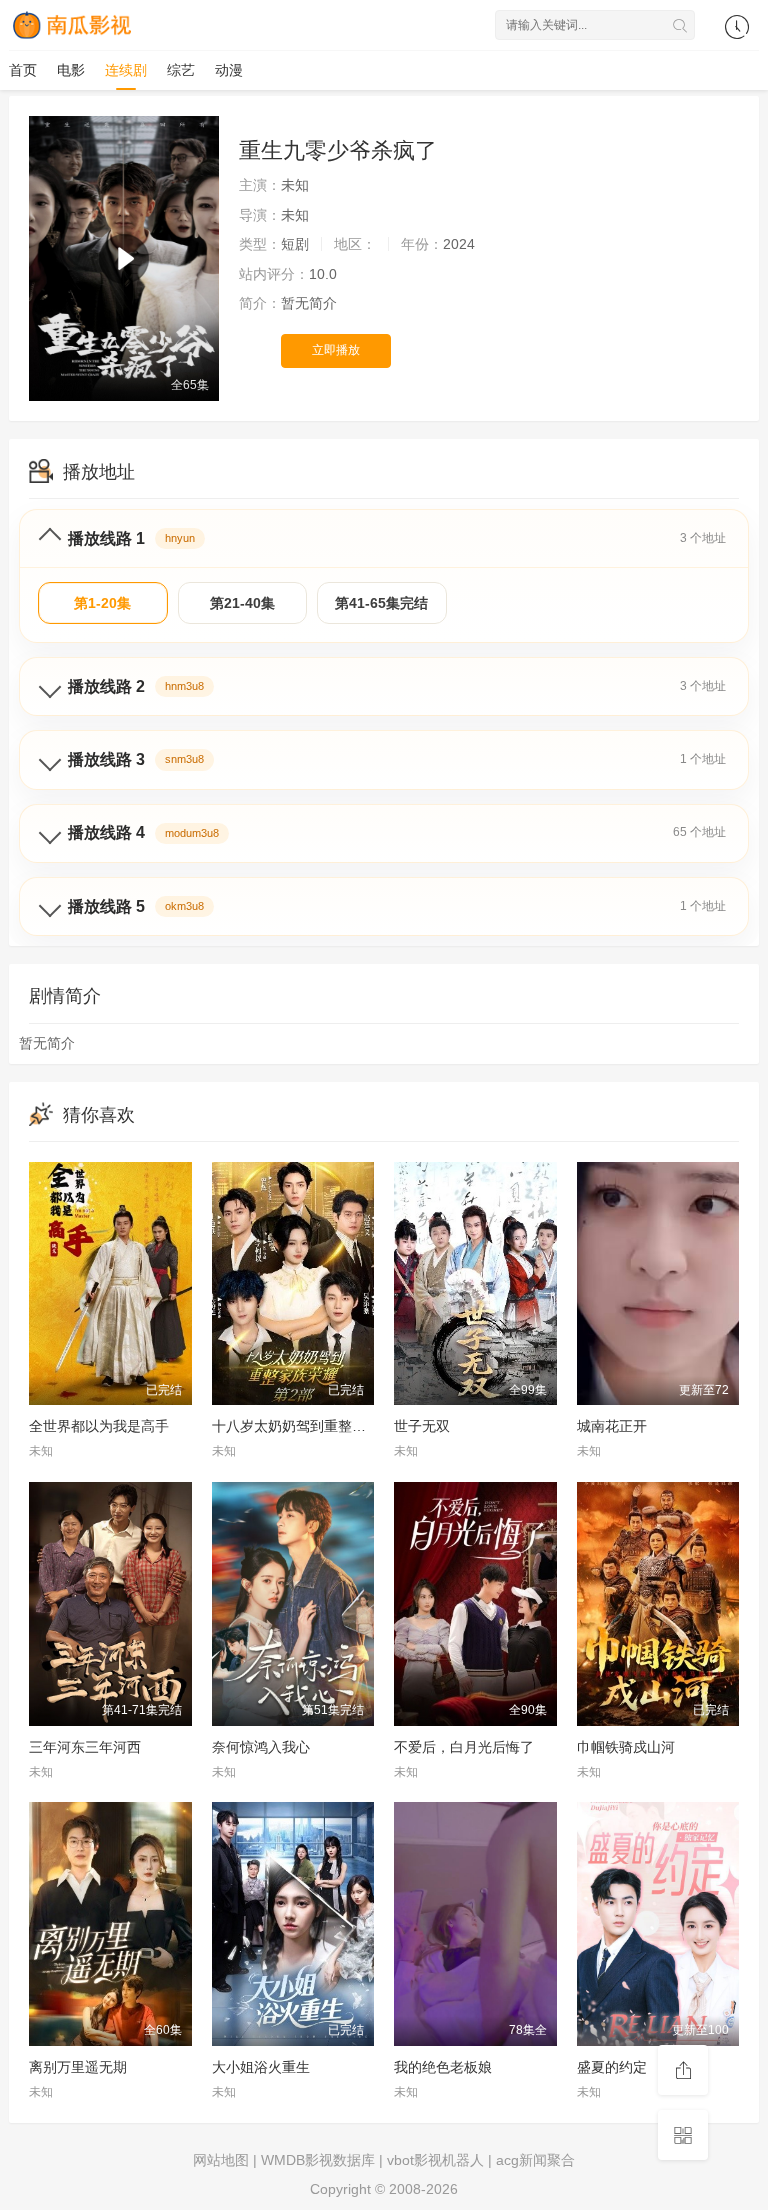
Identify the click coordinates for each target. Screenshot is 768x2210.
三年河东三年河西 (85, 1747)
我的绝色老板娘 (443, 2067)
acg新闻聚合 (535, 2160)
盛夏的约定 (612, 2067)
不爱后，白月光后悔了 (464, 1747)
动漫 (229, 70)
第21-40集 (242, 603)
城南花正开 (612, 1426)
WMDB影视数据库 (318, 2160)
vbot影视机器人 (435, 2160)
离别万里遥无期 (78, 2067)
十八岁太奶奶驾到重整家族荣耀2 (314, 1426)
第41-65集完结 (381, 603)
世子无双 (422, 1426)
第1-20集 (102, 603)
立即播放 (336, 350)
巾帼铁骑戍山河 (626, 1747)
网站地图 (221, 2160)
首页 (23, 70)
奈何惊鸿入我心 (261, 1747)
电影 (71, 70)
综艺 (181, 70)
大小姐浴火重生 (261, 2067)
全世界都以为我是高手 (99, 1426)
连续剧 (126, 70)
